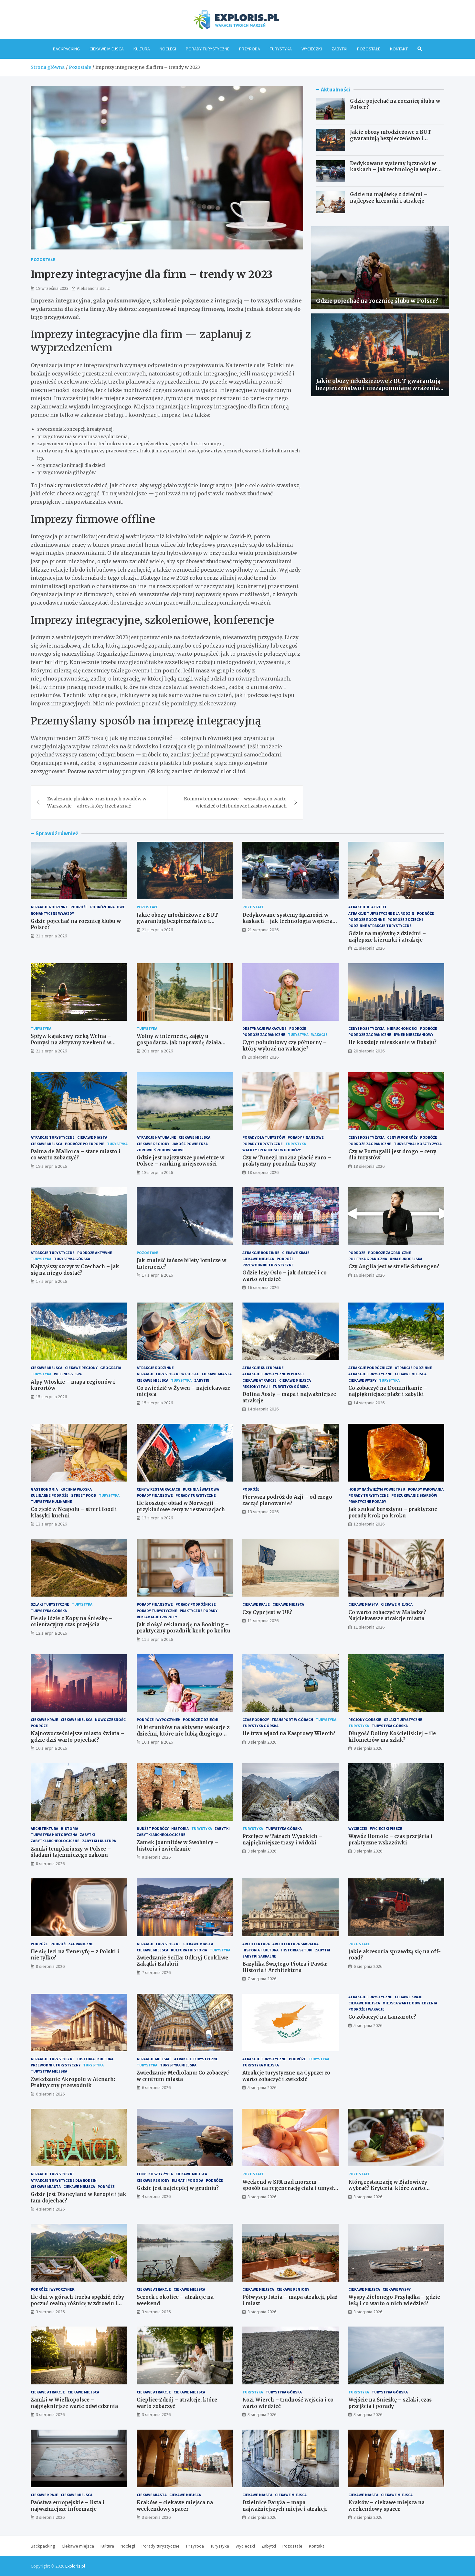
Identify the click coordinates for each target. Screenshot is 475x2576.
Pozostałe (369, 49)
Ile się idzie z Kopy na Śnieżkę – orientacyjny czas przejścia (72, 1622)
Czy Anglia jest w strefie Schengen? (394, 1267)
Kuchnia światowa (201, 1489)
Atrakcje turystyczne (53, 1137)
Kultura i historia (189, 1950)
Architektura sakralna (296, 1944)
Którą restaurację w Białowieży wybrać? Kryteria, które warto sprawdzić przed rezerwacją (388, 2188)
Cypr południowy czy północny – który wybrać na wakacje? (285, 1045)
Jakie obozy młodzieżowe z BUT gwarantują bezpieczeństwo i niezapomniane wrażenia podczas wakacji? (393, 142)
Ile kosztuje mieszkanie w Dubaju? (392, 1042)
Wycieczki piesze (386, 1828)
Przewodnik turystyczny (56, 2065)
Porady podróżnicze (196, 1604)
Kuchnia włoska (76, 1489)
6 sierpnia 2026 (368, 1966)
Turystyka (281, 49)
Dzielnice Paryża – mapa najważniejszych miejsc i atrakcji (285, 2506)
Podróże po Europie (85, 1144)
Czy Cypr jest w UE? (267, 1612)
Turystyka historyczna (54, 1835)
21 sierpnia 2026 (51, 936)
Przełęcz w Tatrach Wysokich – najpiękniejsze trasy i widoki (282, 1839)
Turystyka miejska (49, 2071)
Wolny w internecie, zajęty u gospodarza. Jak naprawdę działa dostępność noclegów (179, 1042)
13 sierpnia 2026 (51, 1524)
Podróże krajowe (108, 907)
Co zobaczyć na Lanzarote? (382, 2017)
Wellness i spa (68, 1374)
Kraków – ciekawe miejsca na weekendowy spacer (175, 2506)
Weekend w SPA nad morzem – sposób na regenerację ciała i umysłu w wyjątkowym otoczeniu (290, 2188)
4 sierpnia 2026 (50, 2209)
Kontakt (399, 49)
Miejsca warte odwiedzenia (410, 2003)
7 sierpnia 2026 (156, 1972)
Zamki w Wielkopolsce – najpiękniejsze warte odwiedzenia (74, 2403)
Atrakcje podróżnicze (370, 1368)
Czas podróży (256, 1720)
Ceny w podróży (402, 1137)
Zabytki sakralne (259, 1956)
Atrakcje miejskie (154, 2059)
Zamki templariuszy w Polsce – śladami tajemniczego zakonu (71, 1852)
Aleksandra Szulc (93, 288)
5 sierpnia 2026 (262, 2087)
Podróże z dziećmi (405, 919)
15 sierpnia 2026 (51, 1397)
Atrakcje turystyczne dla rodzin (381, 913)
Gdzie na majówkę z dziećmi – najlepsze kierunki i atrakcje (389, 198)
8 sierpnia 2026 (50, 1863)
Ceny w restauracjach (158, 1489)
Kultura (142, 49)
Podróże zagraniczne (264, 1035)
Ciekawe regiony (153, 1144)
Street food (84, 1495)
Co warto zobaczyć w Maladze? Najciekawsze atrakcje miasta (387, 1615)
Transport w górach (292, 1720)
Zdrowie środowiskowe (161, 1150)
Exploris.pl (75, 2566)
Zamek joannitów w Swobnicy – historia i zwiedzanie (177, 1846)
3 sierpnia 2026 (262, 2197)
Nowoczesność (110, 1720)
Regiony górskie (365, 1720)
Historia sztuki (297, 1950)
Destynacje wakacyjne (264, 1028)
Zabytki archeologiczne (55, 1841)
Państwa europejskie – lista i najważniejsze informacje (68, 2506)
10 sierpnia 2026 (51, 1748)
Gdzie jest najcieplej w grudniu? (178, 2188)
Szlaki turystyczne (50, 1604)
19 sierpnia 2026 (51, 1166)
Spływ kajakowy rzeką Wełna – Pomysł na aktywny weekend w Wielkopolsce (71, 1042)
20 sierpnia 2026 (157, 1051)
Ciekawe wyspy (362, 1380)
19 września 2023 (52, 288)
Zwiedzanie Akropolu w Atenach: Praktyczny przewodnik (73, 2082)
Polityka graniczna (368, 1259)
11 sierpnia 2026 (157, 1639)
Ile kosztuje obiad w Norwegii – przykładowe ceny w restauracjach (181, 1506)
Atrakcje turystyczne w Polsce (168, 1374)
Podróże (79, 907)
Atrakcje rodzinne (49, 907)
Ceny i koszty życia (366, 1028)
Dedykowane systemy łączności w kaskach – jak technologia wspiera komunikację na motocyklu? (395, 170)
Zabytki (339, 49)
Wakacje (319, 1035)
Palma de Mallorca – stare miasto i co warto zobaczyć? (76, 1155)
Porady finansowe (306, 1137)
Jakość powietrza (190, 1144)
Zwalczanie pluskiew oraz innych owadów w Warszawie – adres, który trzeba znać (97, 802)
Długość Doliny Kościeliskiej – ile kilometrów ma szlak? (392, 1737)
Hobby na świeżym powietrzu (377, 1489)
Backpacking (66, 49)
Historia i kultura (260, 1950)
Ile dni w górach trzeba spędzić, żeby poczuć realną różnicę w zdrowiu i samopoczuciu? (77, 2303)
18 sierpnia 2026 (263, 1172)
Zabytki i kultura (99, 1841)
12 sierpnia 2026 (369, 1524)
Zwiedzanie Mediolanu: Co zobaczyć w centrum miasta (183, 2076)
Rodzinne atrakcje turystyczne (380, 926)
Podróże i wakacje (366, 2009)
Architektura (44, 1828)
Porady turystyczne (208, 49)
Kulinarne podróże (50, 1495)
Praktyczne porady (367, 1501)
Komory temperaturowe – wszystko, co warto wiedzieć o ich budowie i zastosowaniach (235, 802)
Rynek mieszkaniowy (414, 1035)
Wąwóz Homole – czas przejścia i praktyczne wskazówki (390, 1839)
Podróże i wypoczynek (158, 1720)
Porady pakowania (426, 1489)
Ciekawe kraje (296, 1253)
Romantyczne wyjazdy (52, 913)
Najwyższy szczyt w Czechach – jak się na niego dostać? (75, 1270)
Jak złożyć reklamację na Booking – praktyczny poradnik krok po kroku (184, 1628)
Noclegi (168, 49)
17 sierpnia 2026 (51, 1281)
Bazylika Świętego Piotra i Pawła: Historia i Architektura (285, 1967)
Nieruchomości (402, 1028)
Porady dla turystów (264, 1137)
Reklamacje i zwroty (157, 1617)
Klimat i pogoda (188, 2180)
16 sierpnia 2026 (263, 1287)
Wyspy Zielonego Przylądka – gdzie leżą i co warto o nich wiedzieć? (394, 2300)
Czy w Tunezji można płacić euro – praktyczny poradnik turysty (287, 1161)
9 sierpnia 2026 (262, 1742)
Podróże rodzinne (367, 919)
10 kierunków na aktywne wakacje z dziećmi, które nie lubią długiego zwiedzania (183, 1734)
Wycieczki (312, 49)
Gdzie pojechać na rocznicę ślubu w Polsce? (377, 301)
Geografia (111, 1368)
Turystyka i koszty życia (418, 1144)
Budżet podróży (153, 1828)
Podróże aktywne (95, 1253)
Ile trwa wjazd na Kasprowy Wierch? (289, 1733)
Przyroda (250, 49)
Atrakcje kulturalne (263, 1368)
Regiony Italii (256, 1386)
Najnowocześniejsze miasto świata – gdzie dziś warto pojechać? (77, 1737)
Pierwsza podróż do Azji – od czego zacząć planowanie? (287, 1500)
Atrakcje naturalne (156, 1137)
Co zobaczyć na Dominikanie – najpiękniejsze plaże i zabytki (388, 1391)
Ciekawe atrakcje (259, 1380)
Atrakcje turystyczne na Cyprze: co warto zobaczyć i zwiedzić (286, 2076)
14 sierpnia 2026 (263, 1409)
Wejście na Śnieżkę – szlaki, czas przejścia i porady (390, 2403)
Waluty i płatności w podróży (272, 1150)
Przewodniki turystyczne (268, 1265)
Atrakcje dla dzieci (367, 907)
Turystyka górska (72, 1259)
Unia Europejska (406, 1259)
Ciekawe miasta (92, 1137)
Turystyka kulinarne (51, 1501)
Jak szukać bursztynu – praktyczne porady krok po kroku (393, 1512)
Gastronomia (44, 1489)
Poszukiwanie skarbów (414, 1495)
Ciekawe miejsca (107, 49)
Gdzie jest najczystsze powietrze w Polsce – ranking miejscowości (180, 1161)
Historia (69, 1828)
